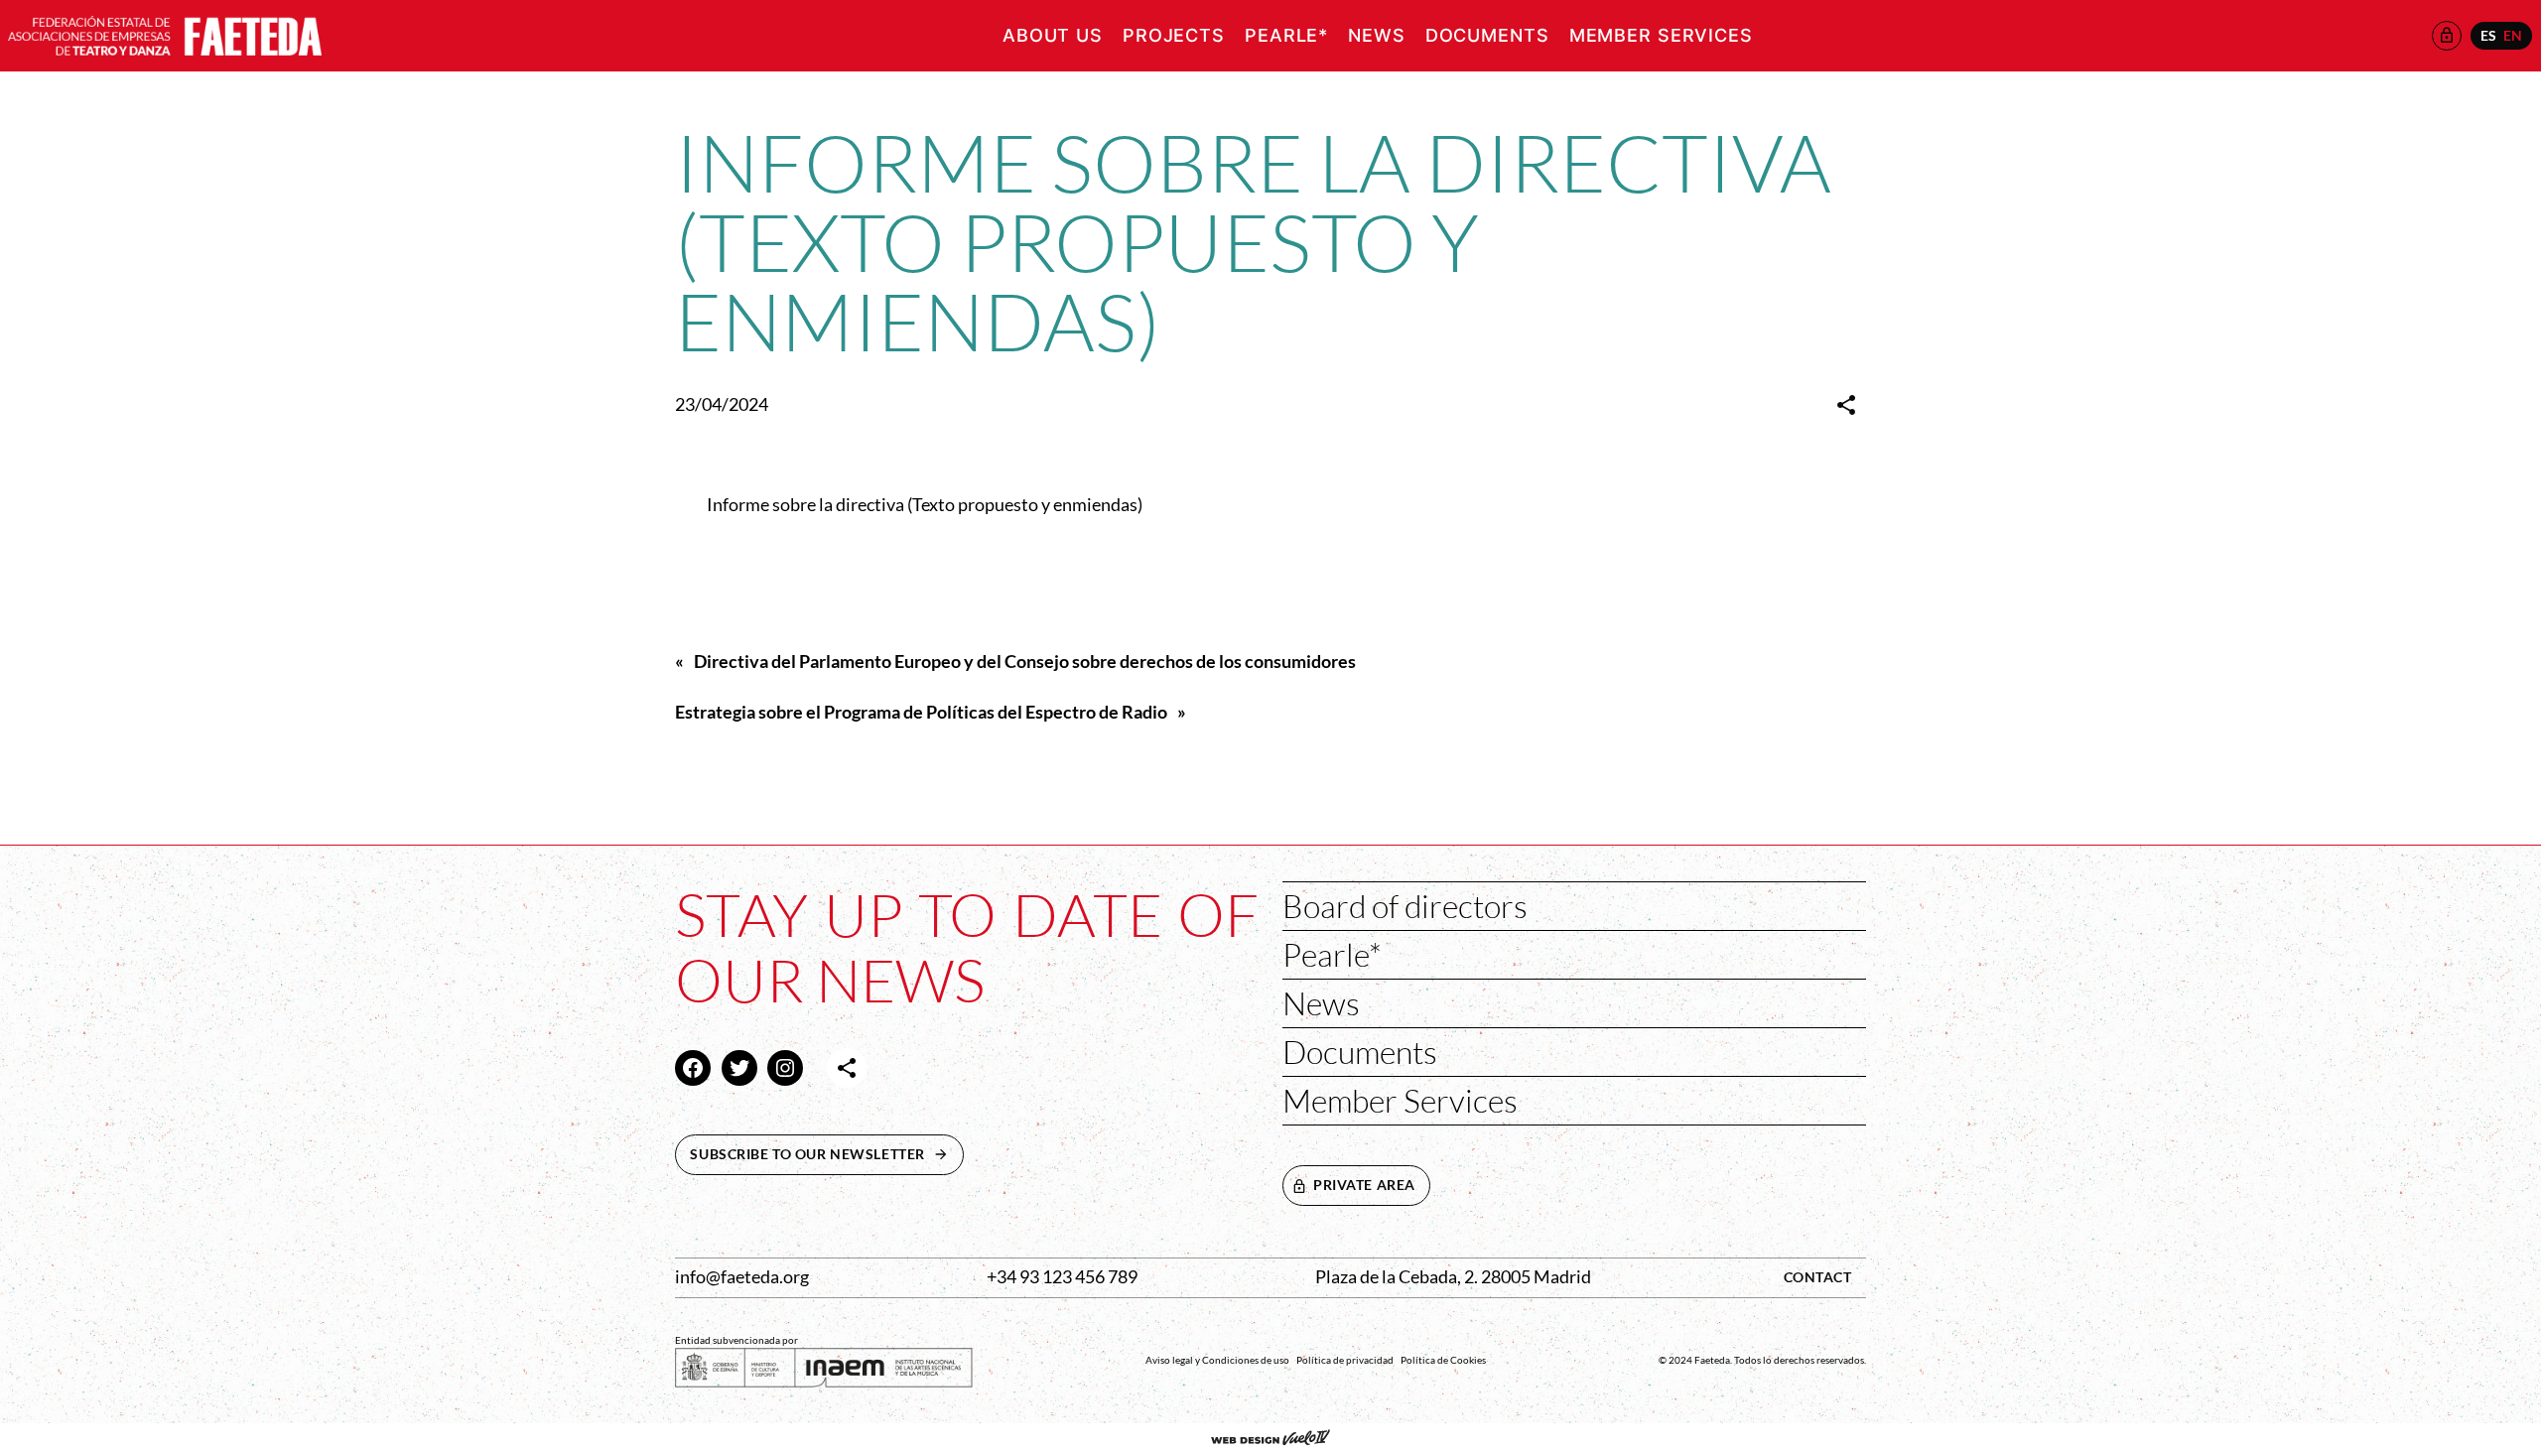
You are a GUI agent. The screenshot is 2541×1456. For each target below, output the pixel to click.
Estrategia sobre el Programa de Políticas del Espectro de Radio (921, 712)
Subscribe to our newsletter (827, 1154)
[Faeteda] (165, 33)
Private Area (1364, 1185)
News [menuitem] (1377, 35)
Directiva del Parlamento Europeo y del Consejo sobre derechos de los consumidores (1025, 662)
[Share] (1846, 405)
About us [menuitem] (1053, 35)
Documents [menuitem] (1487, 35)
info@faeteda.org (742, 1277)
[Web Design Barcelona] (1270, 1439)
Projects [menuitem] (1174, 35)
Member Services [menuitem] (1661, 35)
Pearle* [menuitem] (1286, 35)
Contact (1818, 1277)
